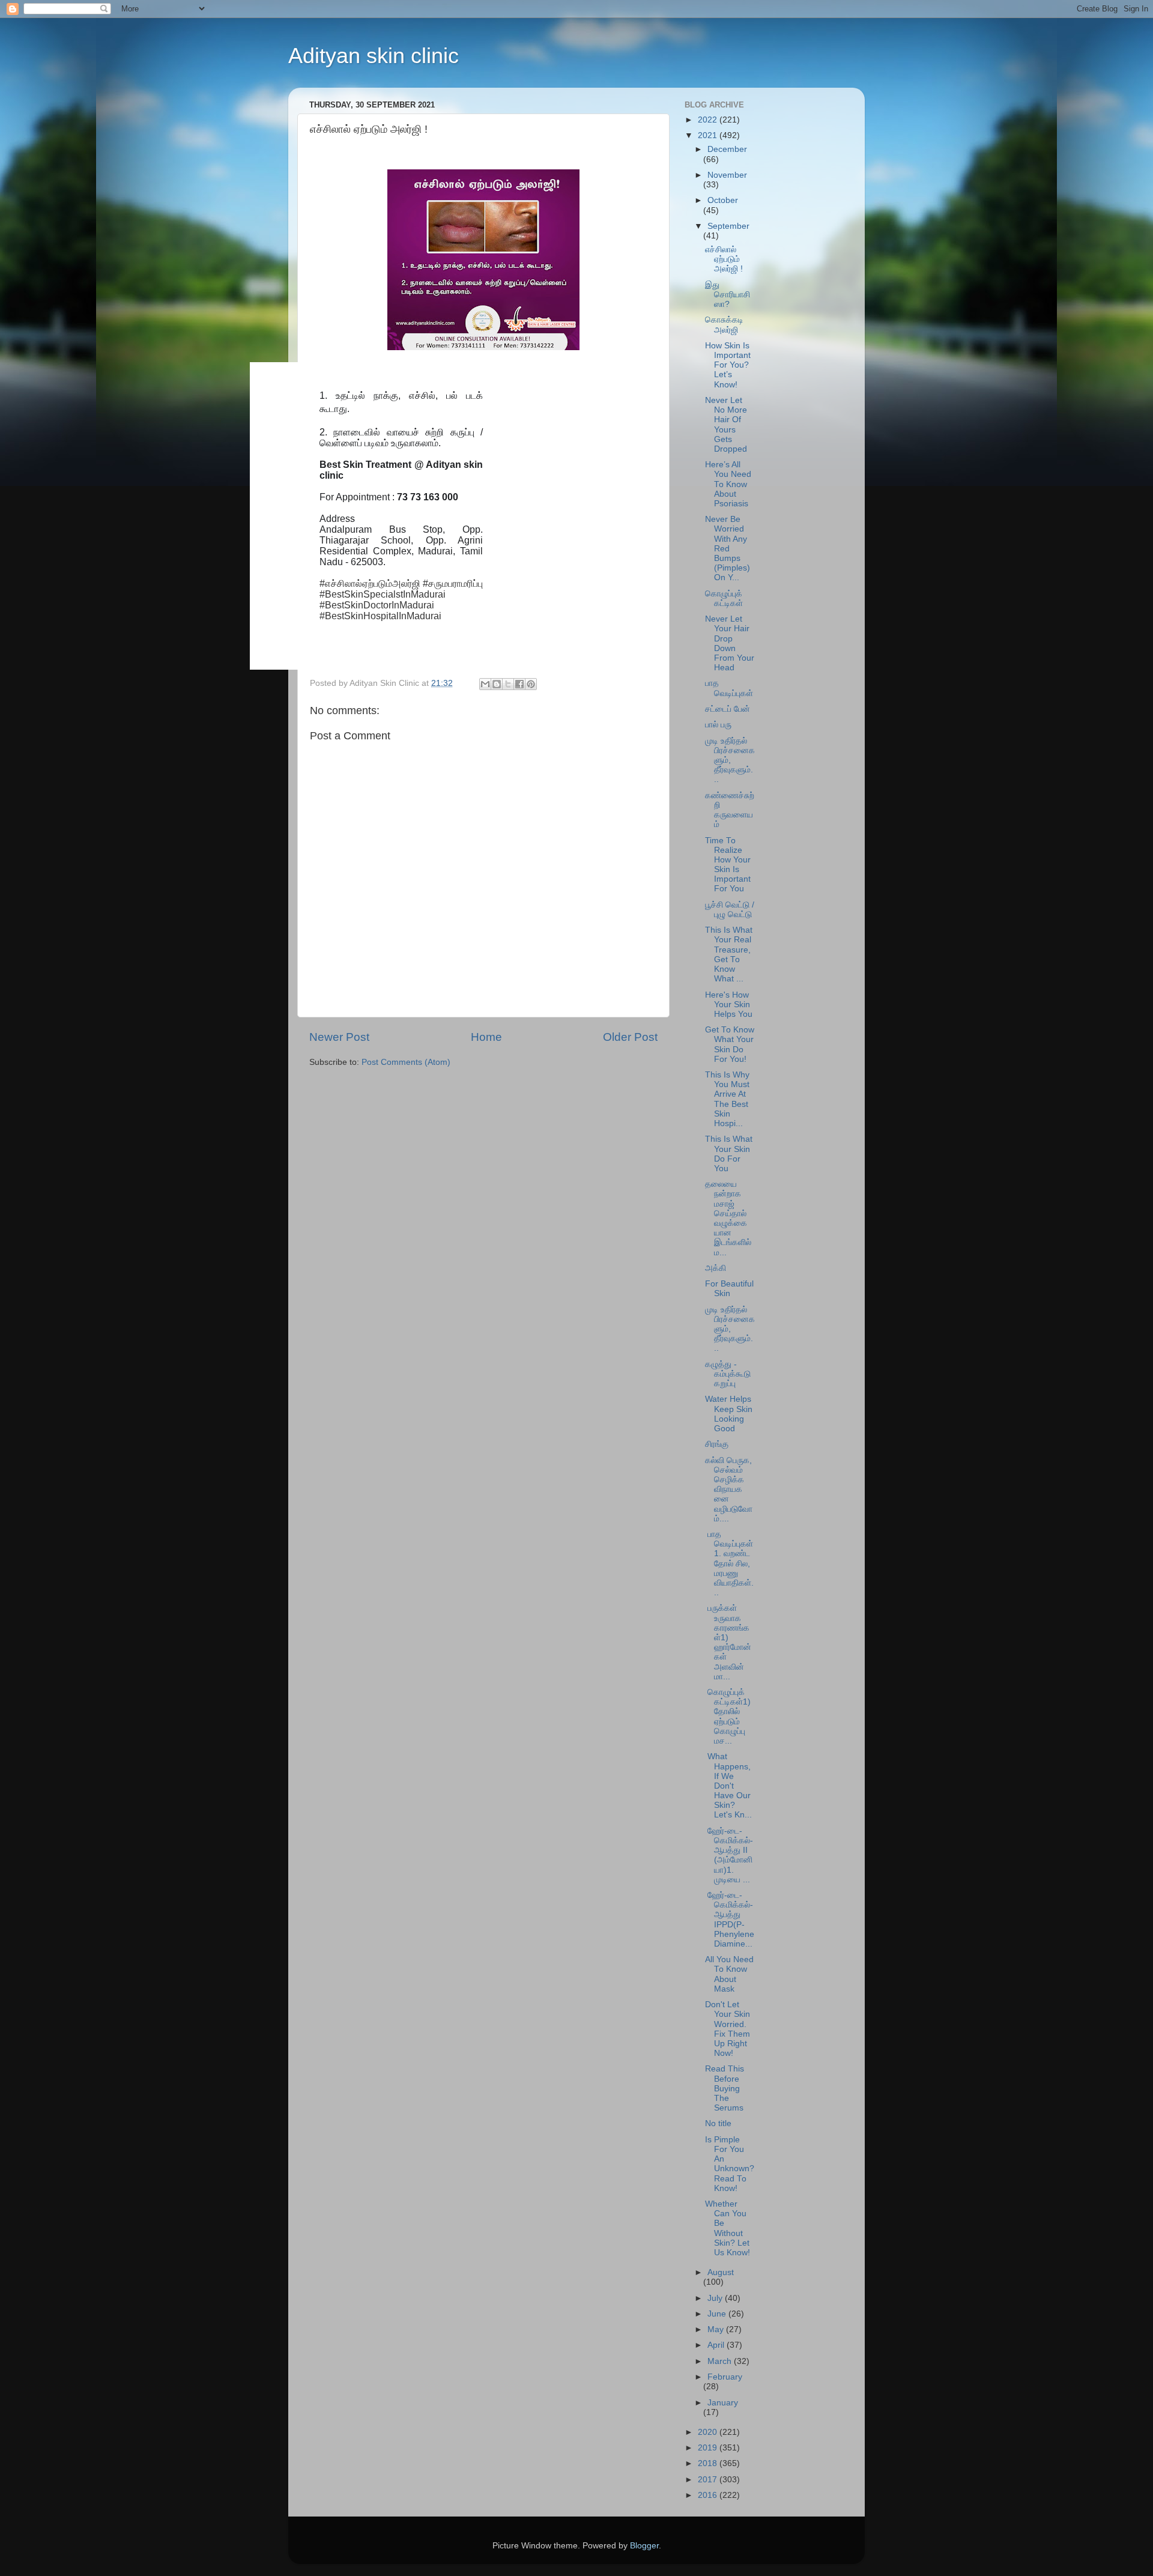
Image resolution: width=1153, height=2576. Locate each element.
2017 (709, 2480)
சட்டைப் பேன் (728, 709)
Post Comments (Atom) (406, 1062)
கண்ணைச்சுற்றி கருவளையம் (730, 810)
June (718, 2314)
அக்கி (716, 1268)
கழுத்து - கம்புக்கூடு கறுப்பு (728, 1374)
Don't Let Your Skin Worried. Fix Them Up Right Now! (728, 2029)
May (717, 2329)
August (721, 2272)
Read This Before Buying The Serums (725, 2088)
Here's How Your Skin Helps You (729, 1005)
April (717, 2345)
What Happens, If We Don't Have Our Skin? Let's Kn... (728, 1786)
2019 (709, 2448)
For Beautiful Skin (729, 1289)
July (716, 2298)
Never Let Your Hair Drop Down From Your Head (730, 643)
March (721, 2361)
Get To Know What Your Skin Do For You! (730, 1044)
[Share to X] (508, 684)
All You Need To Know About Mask (729, 1974)
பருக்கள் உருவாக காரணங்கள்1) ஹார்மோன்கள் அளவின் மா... (728, 1642)
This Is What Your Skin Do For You (729, 1154)
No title (718, 2123)
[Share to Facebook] (519, 684)
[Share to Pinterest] (531, 684)
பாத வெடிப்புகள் (729, 688)
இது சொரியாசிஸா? (728, 295)
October (723, 200)
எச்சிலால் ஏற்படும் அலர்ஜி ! (724, 259)
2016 (709, 2495)
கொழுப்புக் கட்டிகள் (724, 599)
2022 (709, 120)
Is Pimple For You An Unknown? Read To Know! (730, 2164)
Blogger (644, 2546)
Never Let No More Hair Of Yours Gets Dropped (726, 425)
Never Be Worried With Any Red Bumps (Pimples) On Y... (728, 548)
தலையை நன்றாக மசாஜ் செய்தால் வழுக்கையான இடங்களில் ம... (728, 1218)
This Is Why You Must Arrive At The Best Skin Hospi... (727, 1099)
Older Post (630, 1037)
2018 (709, 2463)
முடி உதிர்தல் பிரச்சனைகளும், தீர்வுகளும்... (730, 760)
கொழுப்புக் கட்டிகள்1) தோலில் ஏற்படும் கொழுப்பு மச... (728, 1717)
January (723, 2403)
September (728, 226)
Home (486, 1037)
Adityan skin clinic (374, 56)
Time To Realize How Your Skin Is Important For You (728, 865)
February (725, 2377)
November (727, 175)
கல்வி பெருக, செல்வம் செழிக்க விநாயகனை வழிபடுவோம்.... (729, 1490)
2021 (709, 135)
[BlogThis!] (497, 684)
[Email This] (485, 684)
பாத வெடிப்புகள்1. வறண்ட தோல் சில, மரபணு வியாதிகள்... (729, 1563)
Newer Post (339, 1037)
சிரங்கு (717, 1444)
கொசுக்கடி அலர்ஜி (724, 325)
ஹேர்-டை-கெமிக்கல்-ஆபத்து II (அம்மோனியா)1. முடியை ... (729, 1855)
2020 (709, 2432)
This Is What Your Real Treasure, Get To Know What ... (729, 954)
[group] (380, 516)
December (727, 149)
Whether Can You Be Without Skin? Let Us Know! (728, 2228)
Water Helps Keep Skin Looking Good (729, 1414)
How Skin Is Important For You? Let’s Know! (728, 365)
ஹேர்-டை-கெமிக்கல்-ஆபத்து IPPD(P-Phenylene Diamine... (730, 1920)
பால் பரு (718, 725)
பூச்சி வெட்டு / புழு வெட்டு (730, 910)
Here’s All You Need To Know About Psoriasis (728, 484)
